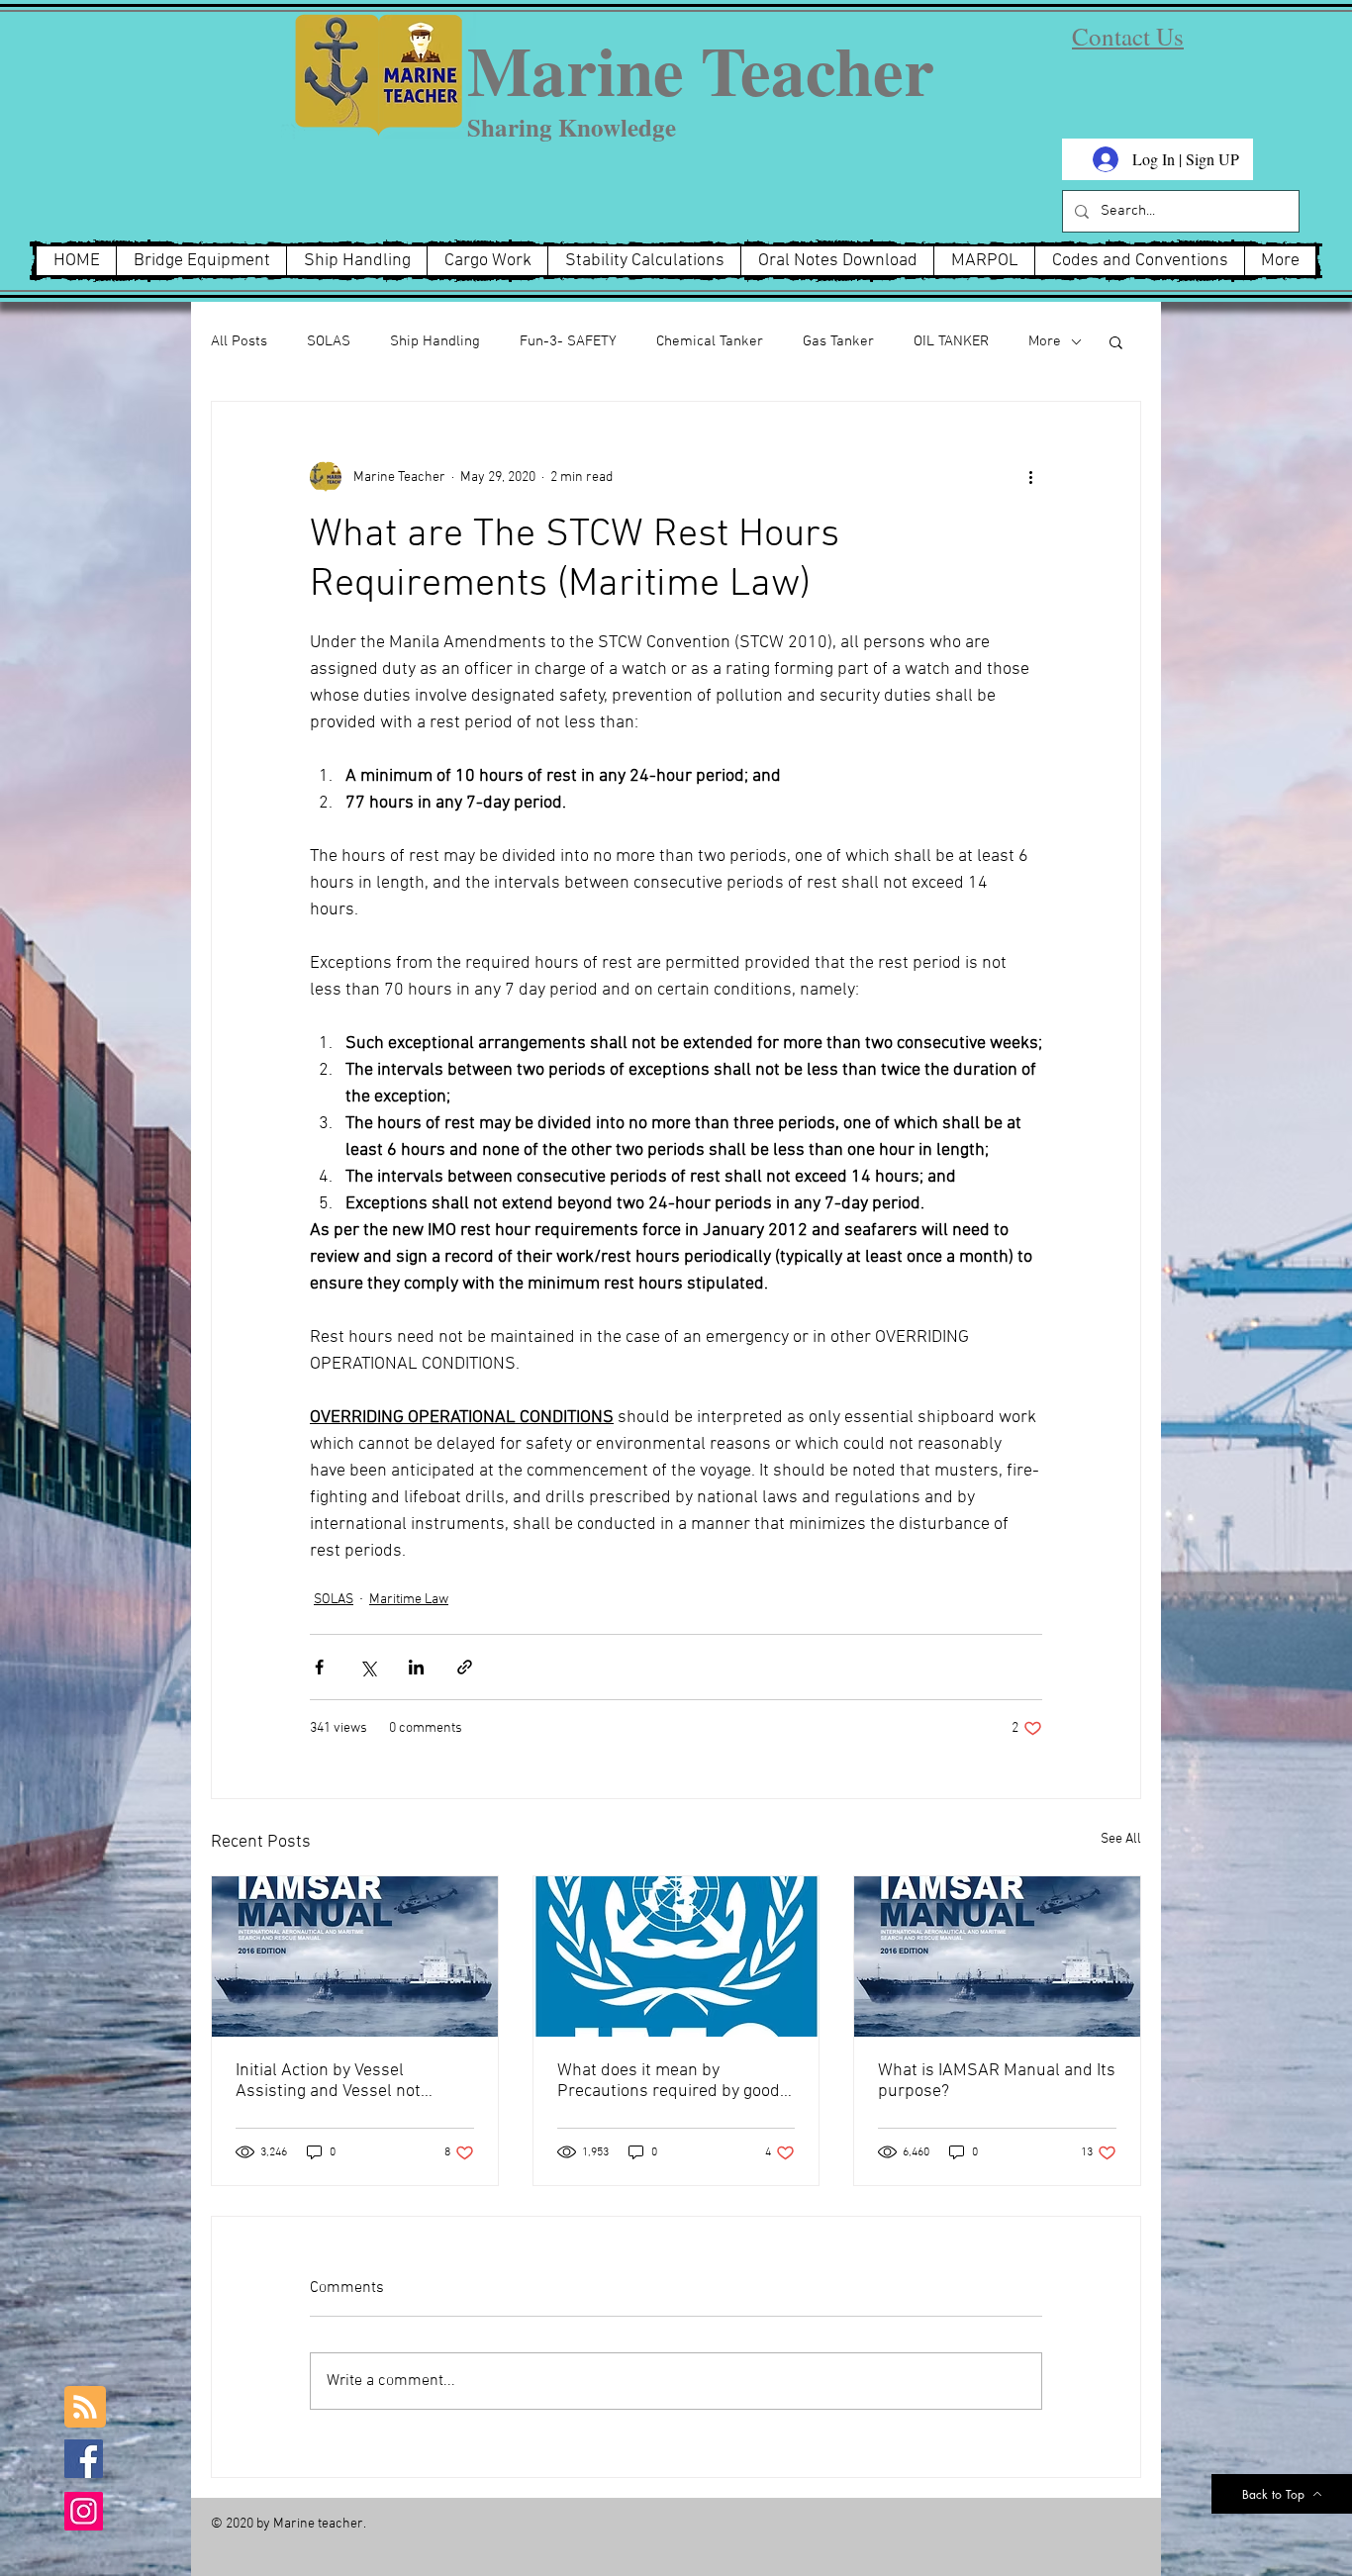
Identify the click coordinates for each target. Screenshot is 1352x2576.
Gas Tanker (838, 341)
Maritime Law (409, 1600)
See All (1121, 1839)
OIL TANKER (951, 341)
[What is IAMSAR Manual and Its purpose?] (997, 1956)
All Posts (239, 341)
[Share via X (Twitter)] (368, 1667)
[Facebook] (84, 2459)
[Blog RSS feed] (85, 2408)
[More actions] (1030, 477)
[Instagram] (84, 2511)
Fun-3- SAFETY (568, 341)
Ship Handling (435, 341)
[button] (1116, 341)
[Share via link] (465, 1667)
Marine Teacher (701, 70)
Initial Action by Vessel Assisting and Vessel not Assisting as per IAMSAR (329, 2081)
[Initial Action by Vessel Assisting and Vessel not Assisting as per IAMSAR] (355, 1956)
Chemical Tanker (710, 341)
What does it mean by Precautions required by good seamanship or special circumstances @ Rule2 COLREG (669, 2081)
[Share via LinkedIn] (416, 1667)
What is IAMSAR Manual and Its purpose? (997, 2081)
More (1045, 341)
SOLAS (329, 341)
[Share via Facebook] (319, 1667)
